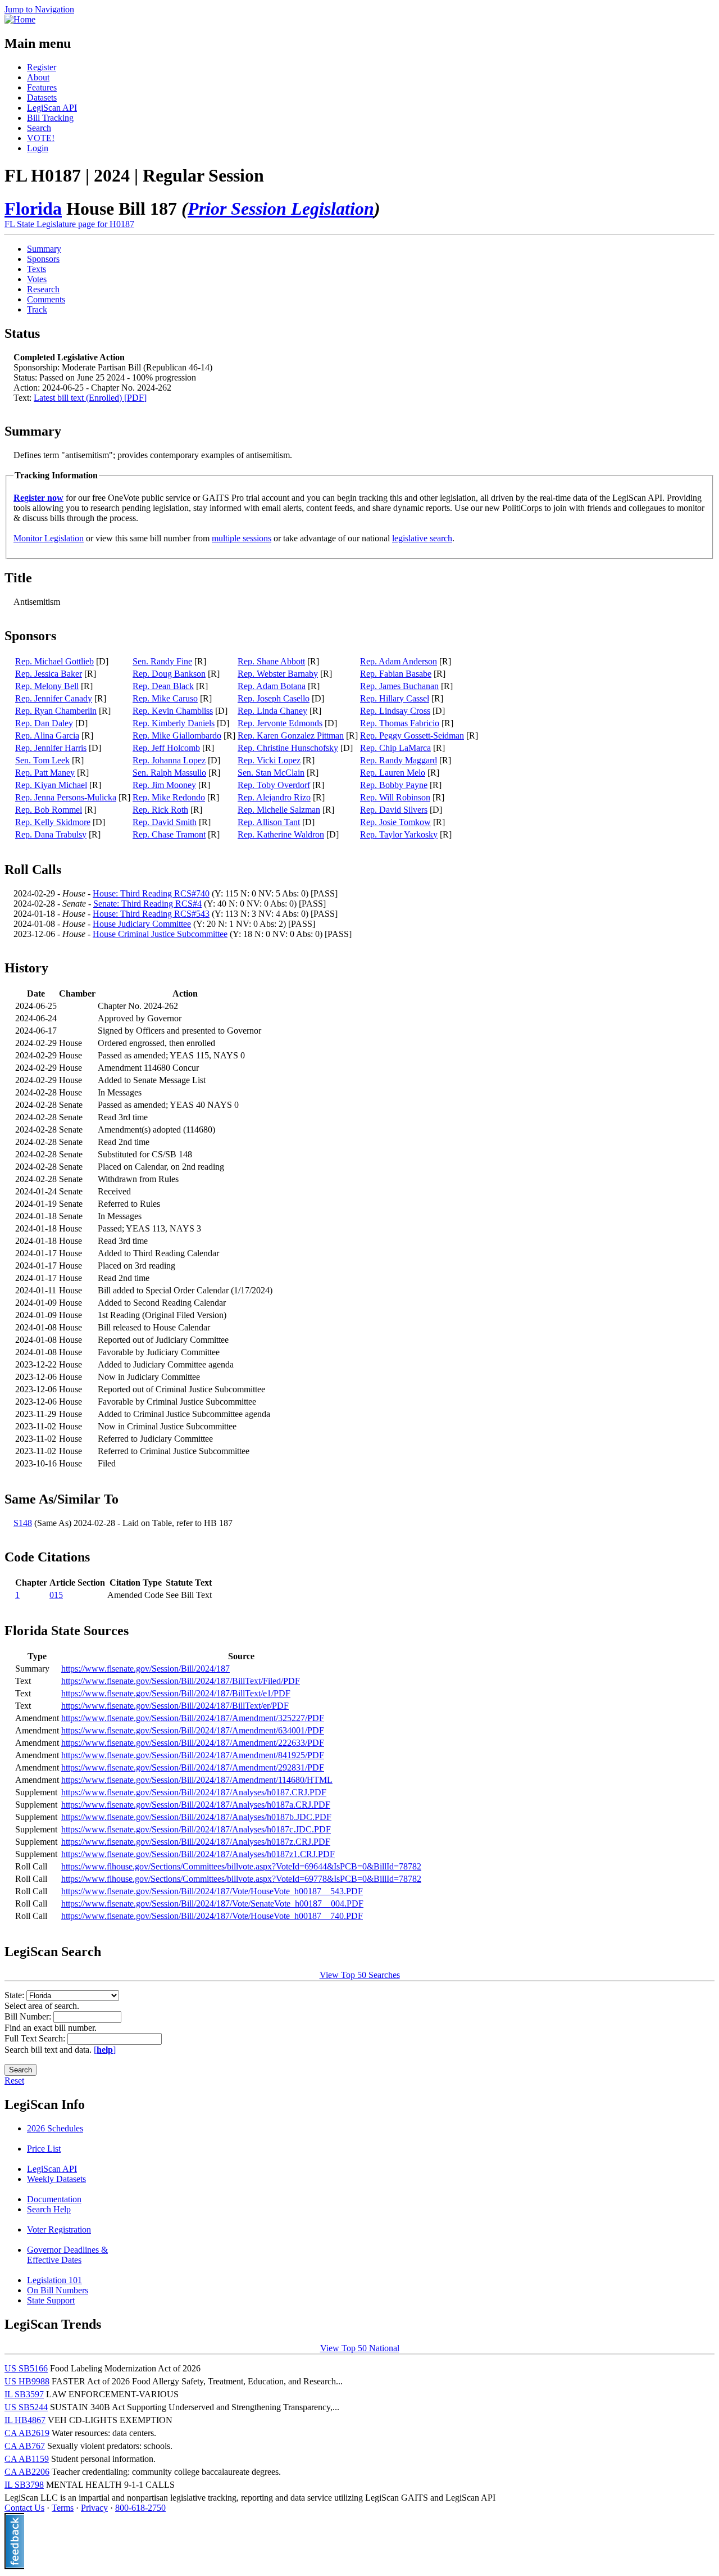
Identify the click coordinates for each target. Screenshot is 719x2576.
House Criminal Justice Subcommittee (160, 934)
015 (56, 1595)
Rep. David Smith (165, 822)
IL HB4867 (25, 2420)
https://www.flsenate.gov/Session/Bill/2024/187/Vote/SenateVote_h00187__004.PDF (212, 1903)
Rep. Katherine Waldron (281, 834)
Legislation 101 (54, 2280)
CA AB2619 (27, 2433)
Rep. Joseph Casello (274, 698)
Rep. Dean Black (163, 686)
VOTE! (41, 138)
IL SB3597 (24, 2394)
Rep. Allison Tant (269, 822)
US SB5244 (26, 2407)
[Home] (20, 19)
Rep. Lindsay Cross (395, 711)
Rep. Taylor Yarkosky (399, 834)
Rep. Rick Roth (160, 810)
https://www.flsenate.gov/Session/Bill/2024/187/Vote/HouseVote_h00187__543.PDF (212, 1891)
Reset (14, 2081)
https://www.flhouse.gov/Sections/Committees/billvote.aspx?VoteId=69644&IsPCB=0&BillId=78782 (241, 1866)
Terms (63, 2508)
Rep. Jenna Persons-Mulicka (66, 797)
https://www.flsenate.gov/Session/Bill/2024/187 (145, 1669)
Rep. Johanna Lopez (169, 760)
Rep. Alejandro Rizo (274, 797)
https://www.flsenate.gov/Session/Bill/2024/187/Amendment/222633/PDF (193, 1743)
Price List (44, 2149)
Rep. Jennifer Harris (51, 748)
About (38, 77)
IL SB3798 (24, 2485)
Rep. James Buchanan (399, 686)
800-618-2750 (140, 2508)
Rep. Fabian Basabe (396, 674)
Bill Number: (29, 2016)
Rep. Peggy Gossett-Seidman (412, 735)
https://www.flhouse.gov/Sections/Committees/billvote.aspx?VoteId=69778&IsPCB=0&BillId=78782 (241, 1879)
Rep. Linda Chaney (272, 711)
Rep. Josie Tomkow (395, 822)
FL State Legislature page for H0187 (69, 224)
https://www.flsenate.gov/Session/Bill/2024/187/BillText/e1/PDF (176, 1693)
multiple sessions (242, 538)
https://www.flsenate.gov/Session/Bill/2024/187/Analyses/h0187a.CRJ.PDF (196, 1805)
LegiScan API (52, 108)
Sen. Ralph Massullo (169, 773)
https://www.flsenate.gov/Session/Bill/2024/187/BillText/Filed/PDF (181, 1681)
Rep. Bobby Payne (394, 785)
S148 (23, 1523)
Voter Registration (59, 2229)
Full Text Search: (36, 2038)
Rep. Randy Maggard (399, 760)
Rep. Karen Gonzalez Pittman (291, 735)
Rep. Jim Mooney (164, 785)
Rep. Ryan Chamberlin (56, 711)
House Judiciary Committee (142, 924)
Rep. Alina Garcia (47, 735)
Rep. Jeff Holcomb (166, 748)
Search (39, 128)
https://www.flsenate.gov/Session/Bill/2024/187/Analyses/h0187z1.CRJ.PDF (198, 1854)
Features (42, 87)
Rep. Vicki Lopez (269, 760)
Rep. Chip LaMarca (395, 748)
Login (38, 148)
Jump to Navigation (39, 9)
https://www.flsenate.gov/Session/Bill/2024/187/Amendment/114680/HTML (197, 1780)
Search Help (49, 2209)
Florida (33, 209)
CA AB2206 (27, 2472)
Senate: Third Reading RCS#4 (147, 904)
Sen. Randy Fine (162, 661)
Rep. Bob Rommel (49, 810)
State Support (51, 2300)
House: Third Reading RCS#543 (151, 914)
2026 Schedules (55, 2128)
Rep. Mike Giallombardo (177, 735)
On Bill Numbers (58, 2290)
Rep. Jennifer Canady (54, 698)
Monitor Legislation (49, 538)
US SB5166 (26, 2368)
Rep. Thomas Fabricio (400, 723)
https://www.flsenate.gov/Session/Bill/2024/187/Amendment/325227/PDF (193, 1718)
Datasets (42, 98)
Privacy (94, 2508)
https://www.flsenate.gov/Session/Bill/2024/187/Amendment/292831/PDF (193, 1767)
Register (42, 67)
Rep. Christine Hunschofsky (288, 748)
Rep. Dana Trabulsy (51, 834)
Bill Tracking (50, 118)
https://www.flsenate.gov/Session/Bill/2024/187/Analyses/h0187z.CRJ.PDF (196, 1842)
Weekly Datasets (56, 2179)
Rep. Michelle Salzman (279, 810)
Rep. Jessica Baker (49, 674)
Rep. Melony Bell (47, 686)
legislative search (422, 538)
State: (15, 1995)
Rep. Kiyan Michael (51, 785)
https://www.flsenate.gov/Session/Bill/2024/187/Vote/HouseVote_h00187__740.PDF (212, 1916)
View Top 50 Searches (360, 1975)
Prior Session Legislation (281, 209)
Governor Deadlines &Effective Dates (67, 2255)
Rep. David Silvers (394, 810)
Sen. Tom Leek (42, 760)
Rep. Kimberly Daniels (174, 723)
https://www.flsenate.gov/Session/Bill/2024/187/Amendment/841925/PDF (193, 1755)
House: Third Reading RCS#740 (151, 893)
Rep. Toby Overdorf (274, 785)
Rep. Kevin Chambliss (173, 711)
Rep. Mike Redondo (169, 797)
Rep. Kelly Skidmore (53, 822)
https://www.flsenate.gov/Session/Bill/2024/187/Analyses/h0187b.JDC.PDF (196, 1817)
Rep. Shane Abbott (271, 661)
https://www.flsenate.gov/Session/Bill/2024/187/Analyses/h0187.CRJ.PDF (194, 1792)
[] (105, 2050)
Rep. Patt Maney (45, 773)
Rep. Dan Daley (44, 723)
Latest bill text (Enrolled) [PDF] (90, 398)
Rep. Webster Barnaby (278, 674)
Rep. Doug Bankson (169, 674)
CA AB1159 (27, 2459)
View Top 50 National (360, 2348)
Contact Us (24, 2508)
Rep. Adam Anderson (399, 661)
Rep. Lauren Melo (393, 773)
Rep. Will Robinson (395, 797)
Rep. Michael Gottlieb (54, 661)
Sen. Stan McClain (271, 773)
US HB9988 (27, 2381)
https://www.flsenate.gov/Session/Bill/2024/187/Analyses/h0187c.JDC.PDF (196, 1829)
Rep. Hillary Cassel (395, 698)
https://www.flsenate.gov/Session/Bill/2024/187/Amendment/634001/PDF (193, 1730)
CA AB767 (25, 2446)
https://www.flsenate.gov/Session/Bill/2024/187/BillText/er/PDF (175, 1706)
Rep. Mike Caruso (165, 698)
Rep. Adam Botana (272, 686)
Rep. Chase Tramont (169, 834)
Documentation (54, 2199)
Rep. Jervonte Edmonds (280, 723)
